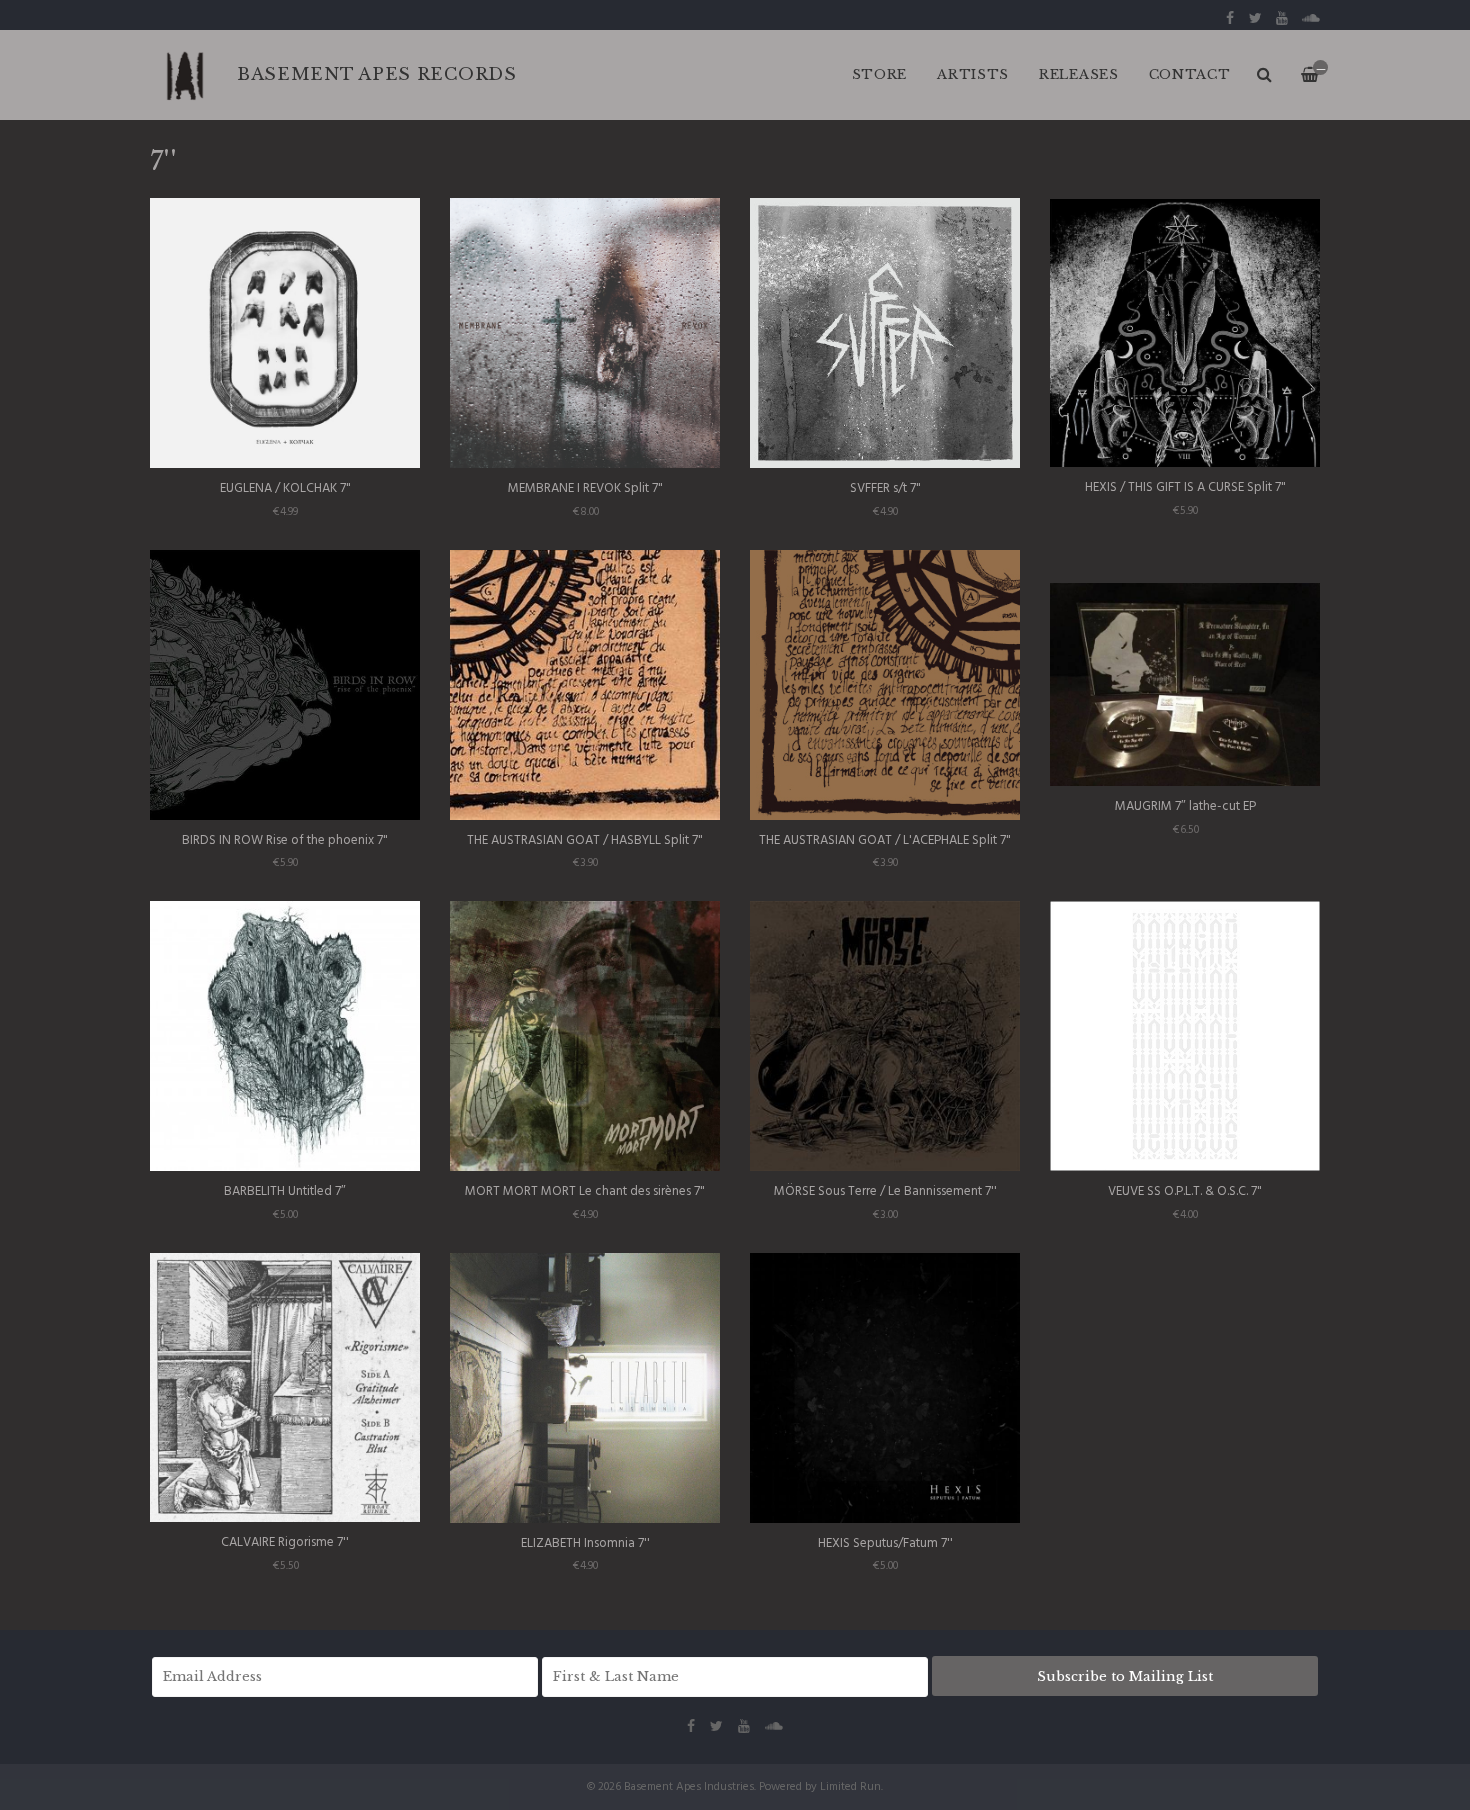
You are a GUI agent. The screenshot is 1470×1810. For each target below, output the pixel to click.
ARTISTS (973, 74)
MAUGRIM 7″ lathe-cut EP (1185, 806)
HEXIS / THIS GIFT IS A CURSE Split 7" (1185, 487)
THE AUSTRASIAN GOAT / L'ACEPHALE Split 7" (885, 840)
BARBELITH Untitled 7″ (285, 1191)
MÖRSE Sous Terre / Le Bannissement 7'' (885, 1191)
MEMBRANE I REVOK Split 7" (585, 488)
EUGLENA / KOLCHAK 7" (285, 488)
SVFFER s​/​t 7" (885, 488)
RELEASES (1079, 74)
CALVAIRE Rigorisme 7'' (285, 1542)
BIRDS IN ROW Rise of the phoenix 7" (285, 840)
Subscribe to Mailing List (1125, 1676)
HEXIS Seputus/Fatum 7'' (885, 1543)
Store (880, 74)
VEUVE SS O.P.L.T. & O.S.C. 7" (1185, 1191)
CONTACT (1190, 74)
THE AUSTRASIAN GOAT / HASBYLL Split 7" (585, 840)
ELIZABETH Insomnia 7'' (585, 1543)
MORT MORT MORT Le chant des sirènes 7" (585, 1191)
